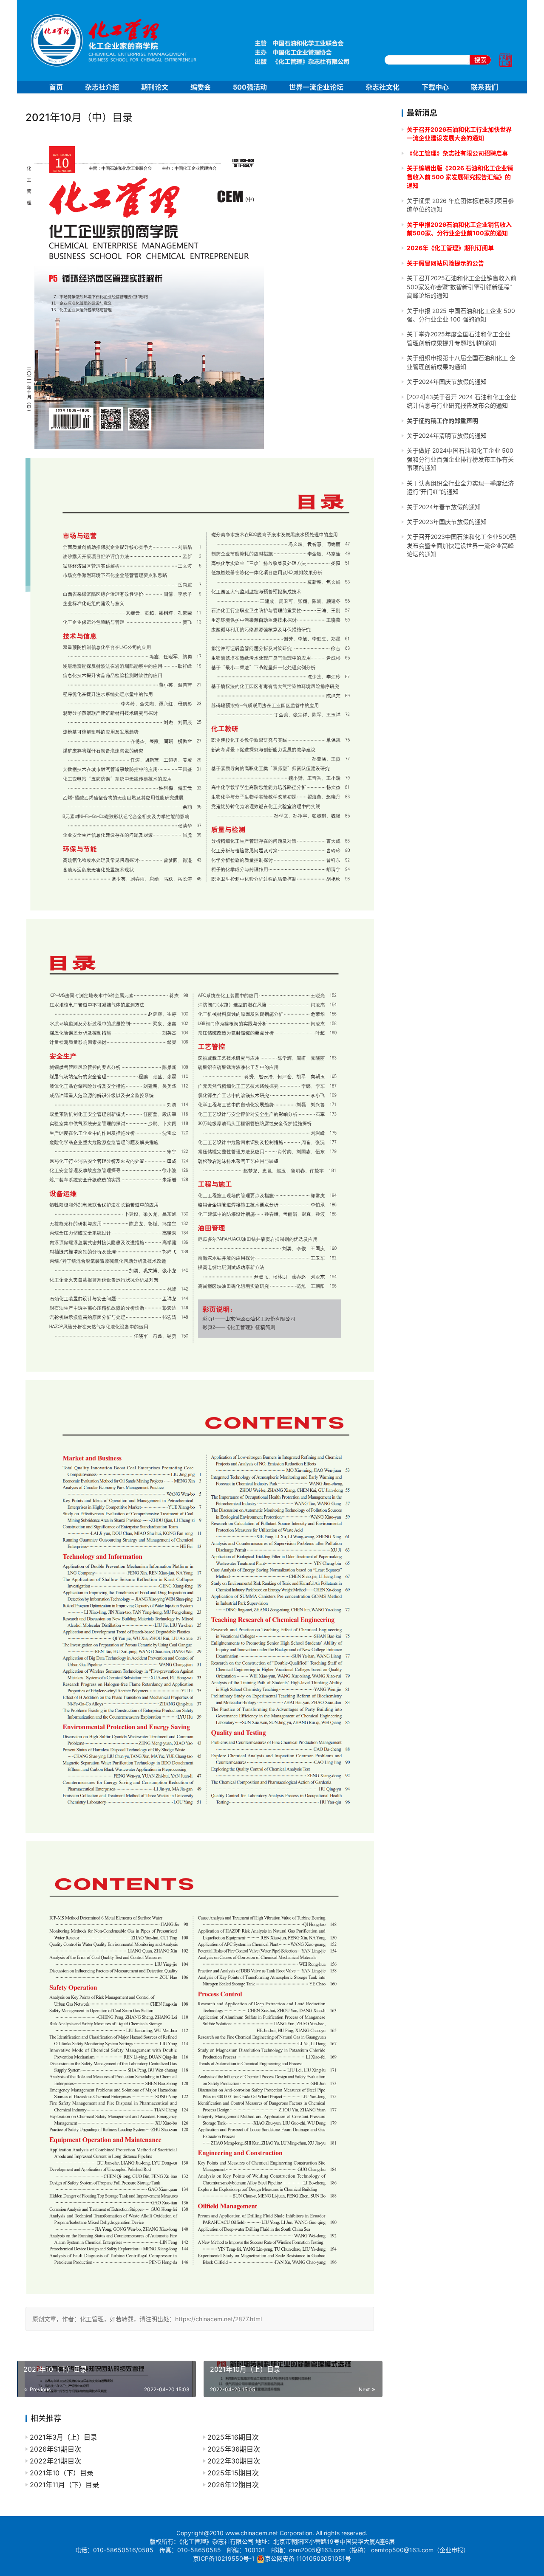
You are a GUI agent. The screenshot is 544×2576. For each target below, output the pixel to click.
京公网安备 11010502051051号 (308, 2558)
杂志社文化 (382, 87)
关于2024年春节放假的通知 (444, 507)
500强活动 (250, 87)
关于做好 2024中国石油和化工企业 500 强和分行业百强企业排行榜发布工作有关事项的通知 (460, 459)
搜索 (480, 60)
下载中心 (435, 87)
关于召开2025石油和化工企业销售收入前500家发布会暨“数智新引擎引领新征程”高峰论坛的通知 (462, 287)
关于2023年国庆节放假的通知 (447, 522)
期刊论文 (155, 87)
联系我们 (484, 87)
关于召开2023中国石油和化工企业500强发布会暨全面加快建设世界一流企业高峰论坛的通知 (461, 545)
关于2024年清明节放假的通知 (447, 435)
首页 (56, 87)
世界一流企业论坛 (316, 87)
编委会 (201, 87)
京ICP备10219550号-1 (224, 2558)
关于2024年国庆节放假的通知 (447, 382)
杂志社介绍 (102, 87)
